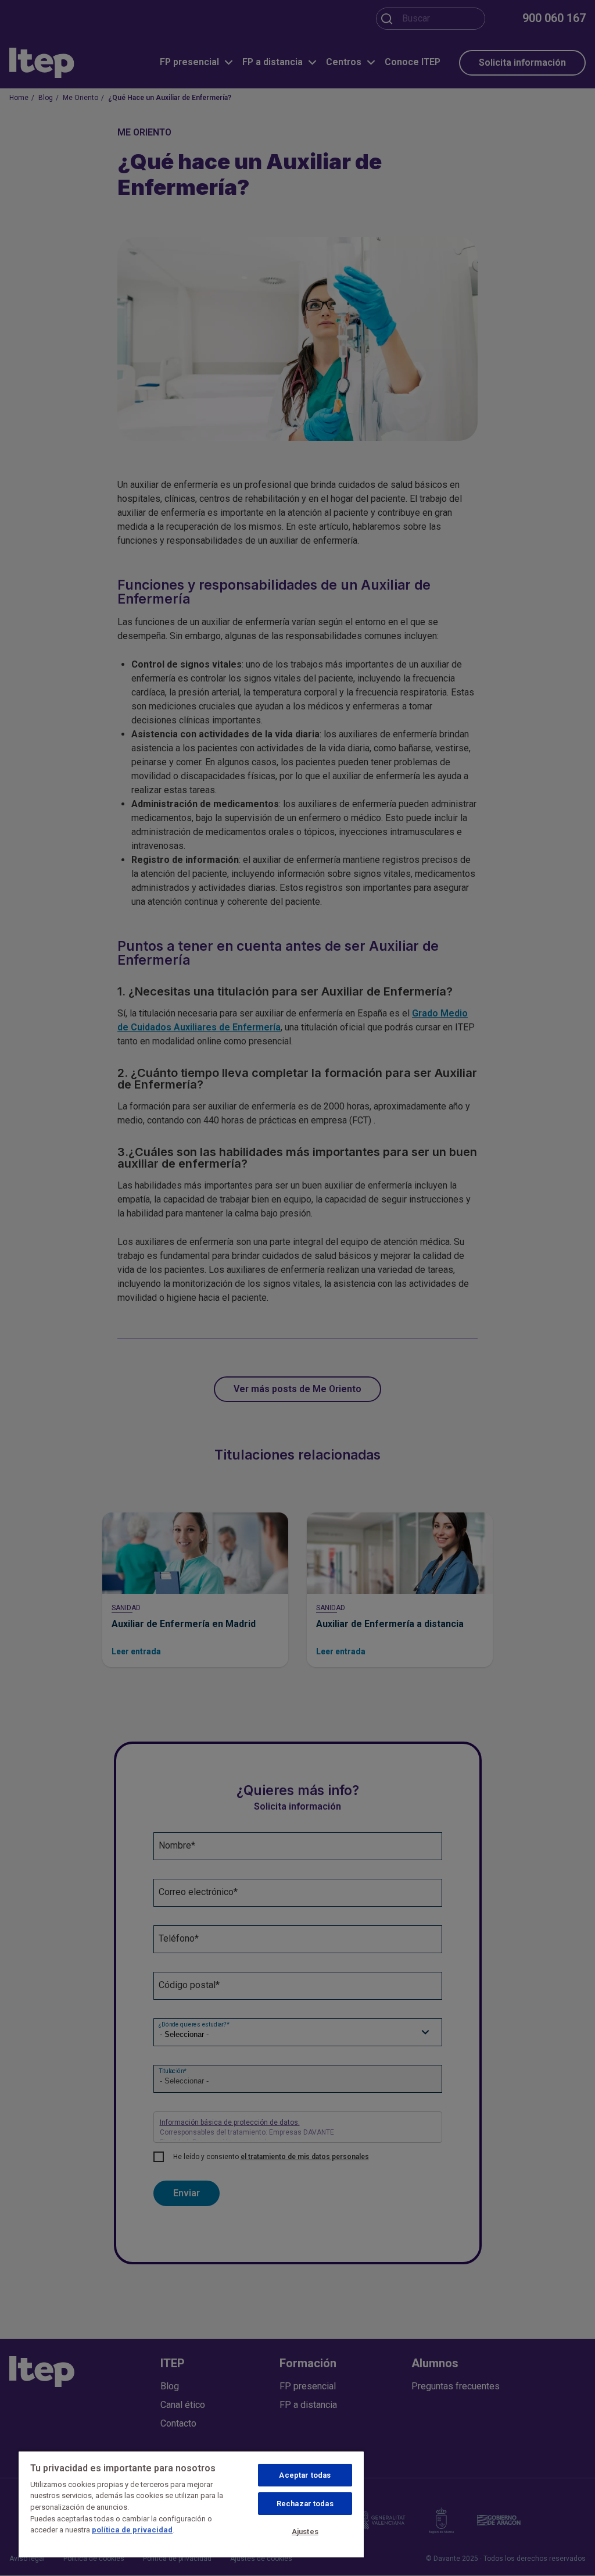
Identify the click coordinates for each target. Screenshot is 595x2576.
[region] (191, 2504)
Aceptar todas (305, 2475)
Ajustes (305, 2532)
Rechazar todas (305, 2504)
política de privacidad (132, 2530)
